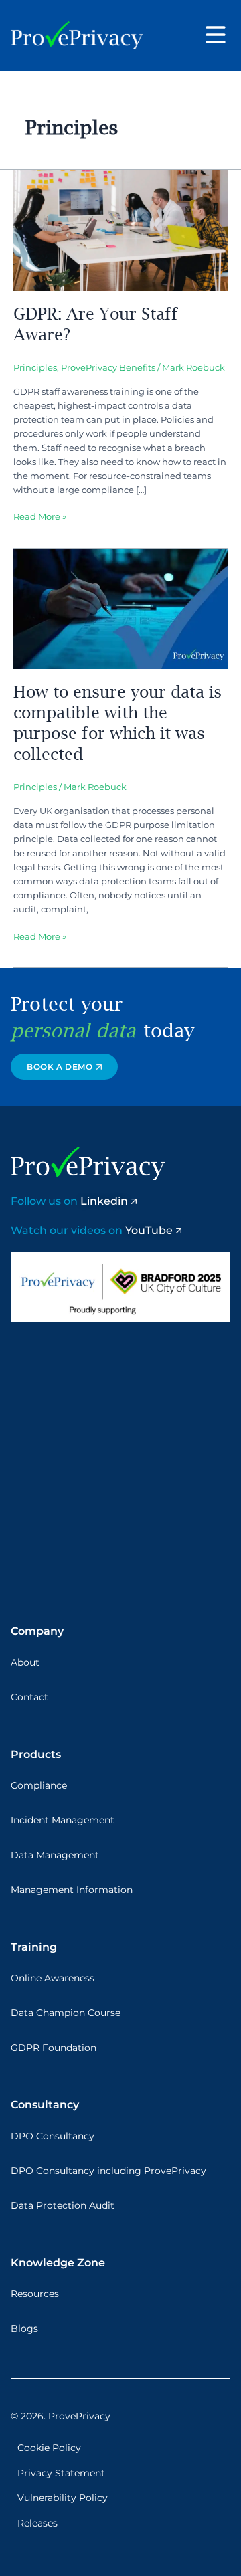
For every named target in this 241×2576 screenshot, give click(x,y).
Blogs (24, 2329)
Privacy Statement (61, 2473)
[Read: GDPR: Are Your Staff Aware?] (120, 230)
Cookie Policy (49, 2448)
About (25, 1662)
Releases (37, 2523)
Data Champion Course (66, 2013)
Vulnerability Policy (63, 2498)
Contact (29, 1697)
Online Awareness (53, 1978)
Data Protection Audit (63, 2205)
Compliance (39, 1785)
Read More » (40, 516)
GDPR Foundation (54, 2048)
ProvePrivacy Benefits (108, 368)
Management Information (72, 1890)
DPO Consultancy (53, 2136)
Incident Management (63, 1820)
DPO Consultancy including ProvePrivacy (108, 2171)
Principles (35, 368)
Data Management (55, 1855)
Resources (35, 2294)
